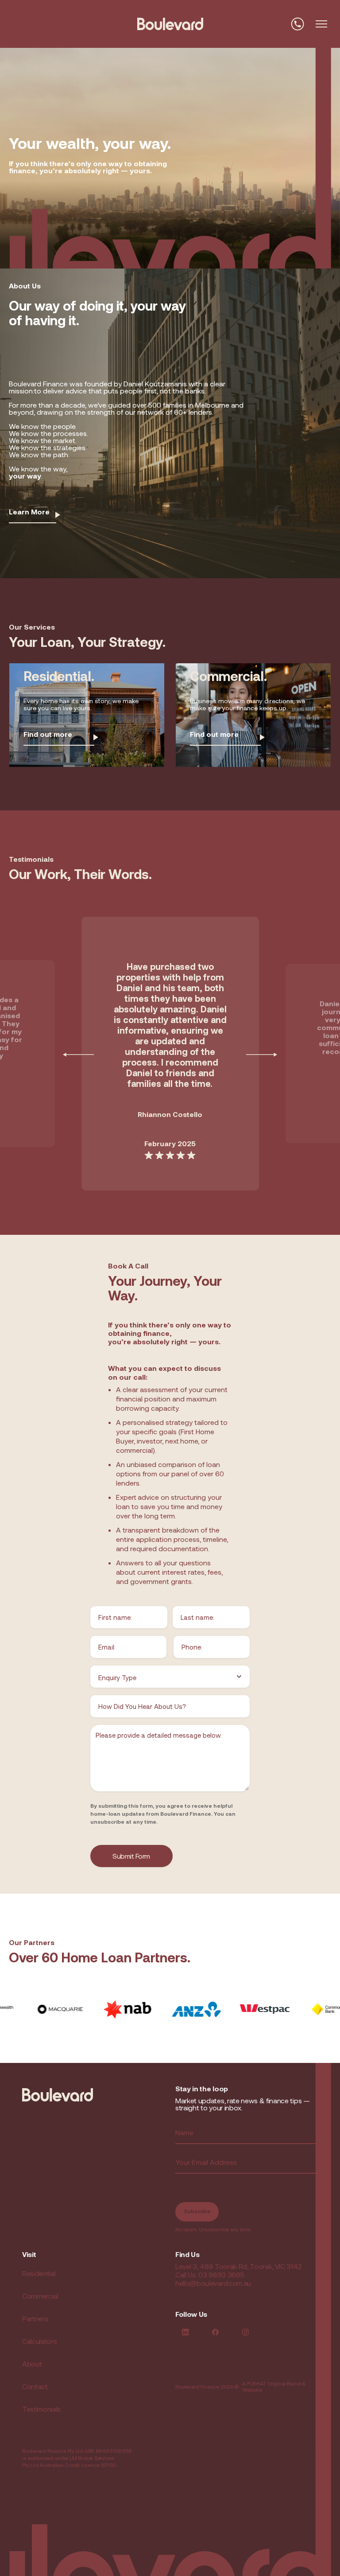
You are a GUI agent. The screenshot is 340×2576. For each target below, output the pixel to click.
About (32, 2364)
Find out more (48, 734)
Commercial (40, 2296)
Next (262, 1054)
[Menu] (321, 24)
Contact (35, 2386)
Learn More (29, 512)
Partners (35, 2318)
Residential (39, 2273)
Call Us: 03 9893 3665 (210, 2274)
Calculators (39, 2341)
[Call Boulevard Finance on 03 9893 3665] (297, 24)
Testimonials (41, 2409)
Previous (78, 1054)
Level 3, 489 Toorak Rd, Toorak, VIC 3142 (238, 2266)
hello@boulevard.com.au (213, 2283)
